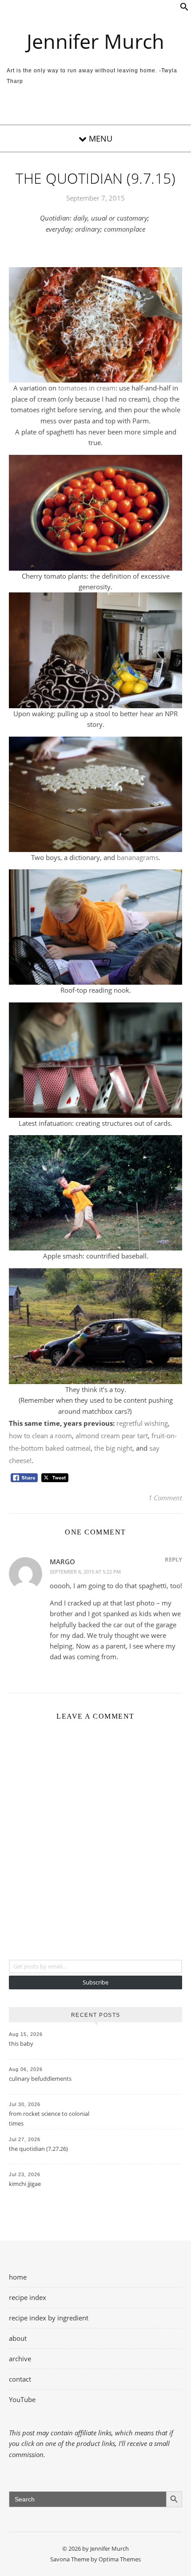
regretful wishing (142, 1423)
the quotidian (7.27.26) (38, 2149)
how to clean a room (40, 1436)
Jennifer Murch (95, 41)
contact (20, 2379)
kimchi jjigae (25, 2184)
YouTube (22, 2399)
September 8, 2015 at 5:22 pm (85, 1572)
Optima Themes (120, 2559)
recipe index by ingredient (49, 2318)
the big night (113, 1448)
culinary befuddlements (40, 2079)
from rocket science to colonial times (49, 2118)
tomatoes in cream (87, 388)
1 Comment (165, 1498)
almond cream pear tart (112, 1436)
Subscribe (95, 1982)
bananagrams (138, 857)
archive (20, 2359)
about (18, 2338)
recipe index (28, 2297)
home (18, 2277)
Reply (173, 1559)
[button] (184, 8)
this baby (21, 2043)
